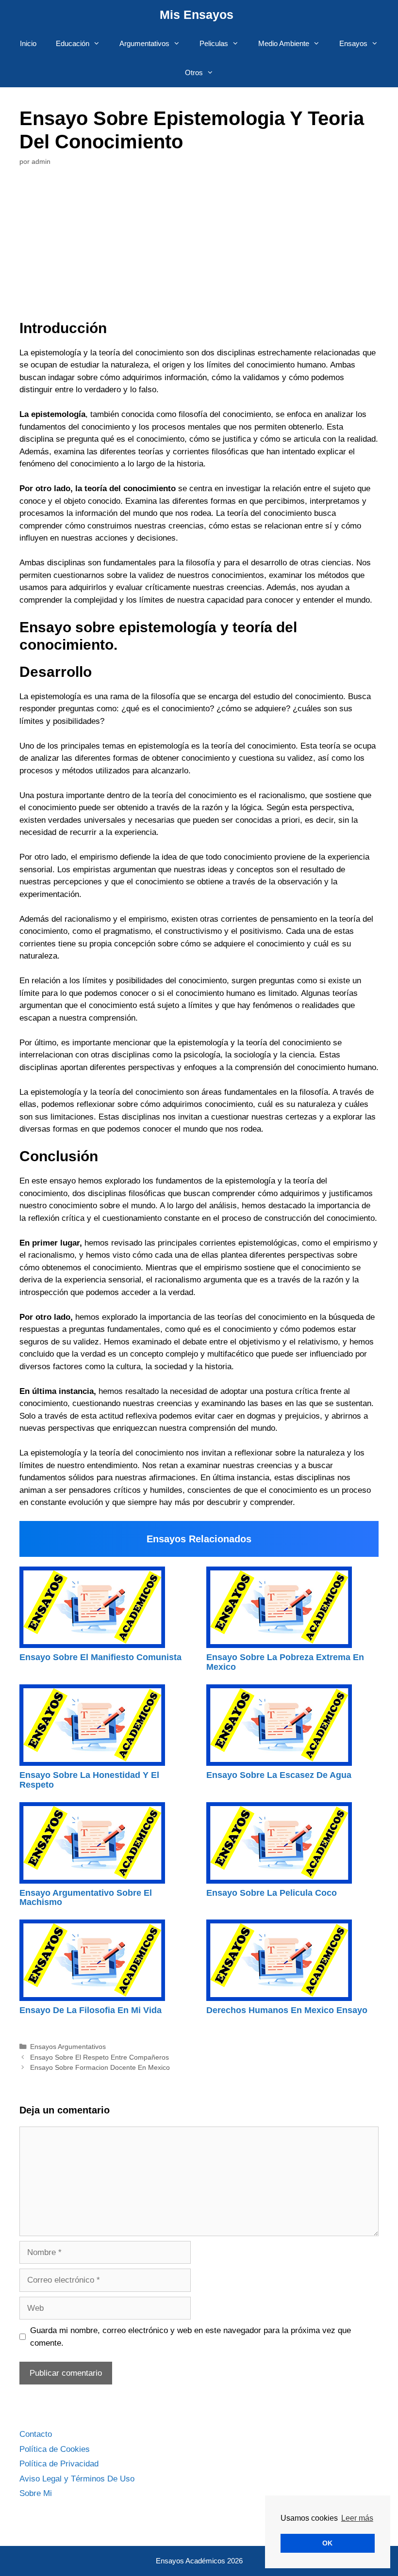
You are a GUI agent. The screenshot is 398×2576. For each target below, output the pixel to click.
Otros (194, 72)
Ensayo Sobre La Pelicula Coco (272, 1893)
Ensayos (353, 43)
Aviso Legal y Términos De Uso (77, 2479)
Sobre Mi (36, 2493)
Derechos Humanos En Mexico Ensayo (287, 2010)
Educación (73, 43)
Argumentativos (144, 43)
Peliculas (214, 43)
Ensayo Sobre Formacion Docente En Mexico (100, 2067)
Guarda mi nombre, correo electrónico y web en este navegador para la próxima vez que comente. (191, 2337)
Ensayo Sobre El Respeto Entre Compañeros (99, 2057)
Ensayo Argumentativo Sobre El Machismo (86, 1898)
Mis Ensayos (197, 15)
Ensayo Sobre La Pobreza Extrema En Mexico (285, 1662)
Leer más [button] (357, 2518)
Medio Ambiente (284, 43)
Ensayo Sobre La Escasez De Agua (279, 1775)
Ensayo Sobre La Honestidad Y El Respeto (89, 1780)
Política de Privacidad (59, 2464)
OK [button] (327, 2543)
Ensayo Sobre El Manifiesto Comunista (100, 1657)
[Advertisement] (199, 252)
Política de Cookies (55, 2449)
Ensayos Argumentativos (68, 2047)
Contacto (36, 2434)
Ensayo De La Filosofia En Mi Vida (91, 2010)
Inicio (28, 43)
